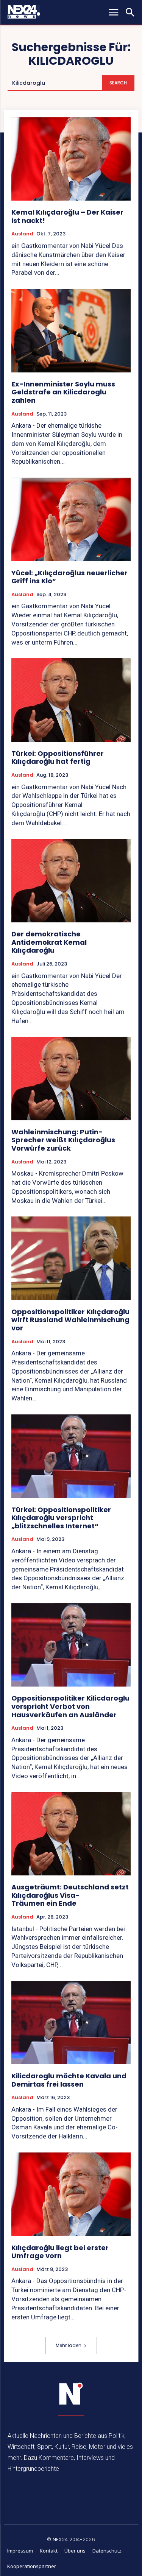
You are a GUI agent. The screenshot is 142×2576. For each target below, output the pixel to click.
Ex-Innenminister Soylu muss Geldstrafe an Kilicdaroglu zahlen (63, 392)
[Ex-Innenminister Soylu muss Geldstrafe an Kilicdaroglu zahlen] (71, 331)
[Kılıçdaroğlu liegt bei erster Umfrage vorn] (71, 2194)
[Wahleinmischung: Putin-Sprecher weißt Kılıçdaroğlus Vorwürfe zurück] (71, 1079)
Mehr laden (69, 2345)
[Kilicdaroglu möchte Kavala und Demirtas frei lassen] (71, 2023)
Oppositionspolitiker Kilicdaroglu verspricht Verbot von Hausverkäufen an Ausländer (70, 1706)
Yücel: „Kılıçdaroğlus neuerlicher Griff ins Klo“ (69, 577)
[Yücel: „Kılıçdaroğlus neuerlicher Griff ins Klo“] (71, 519)
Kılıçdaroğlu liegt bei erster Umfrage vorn (60, 2252)
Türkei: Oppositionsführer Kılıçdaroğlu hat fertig (58, 758)
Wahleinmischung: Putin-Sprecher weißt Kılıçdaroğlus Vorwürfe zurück (63, 1140)
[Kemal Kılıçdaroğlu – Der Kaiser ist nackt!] (71, 159)
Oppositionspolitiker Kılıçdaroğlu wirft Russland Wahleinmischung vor (70, 1320)
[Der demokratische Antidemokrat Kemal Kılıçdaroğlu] (71, 881)
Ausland (22, 234)
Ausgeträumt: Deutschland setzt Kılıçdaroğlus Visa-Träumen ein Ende (70, 1895)
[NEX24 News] (71, 2394)
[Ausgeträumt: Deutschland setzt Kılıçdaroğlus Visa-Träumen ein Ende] (71, 1834)
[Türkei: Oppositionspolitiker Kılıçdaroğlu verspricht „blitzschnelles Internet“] (71, 1456)
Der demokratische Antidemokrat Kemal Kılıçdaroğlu (49, 942)
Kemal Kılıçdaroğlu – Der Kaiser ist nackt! (67, 216)
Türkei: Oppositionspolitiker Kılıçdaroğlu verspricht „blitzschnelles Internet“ (61, 1518)
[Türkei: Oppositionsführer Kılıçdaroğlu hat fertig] (71, 700)
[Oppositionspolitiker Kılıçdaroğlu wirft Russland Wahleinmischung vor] (71, 1258)
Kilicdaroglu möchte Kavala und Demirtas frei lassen (69, 2080)
